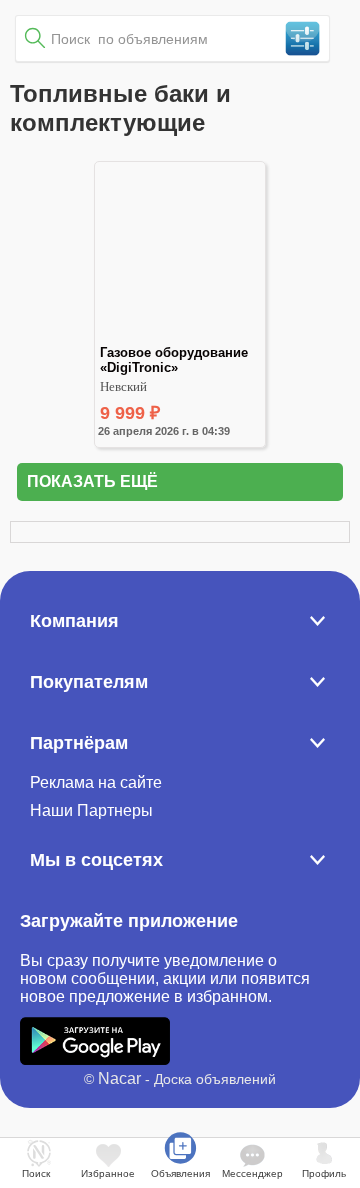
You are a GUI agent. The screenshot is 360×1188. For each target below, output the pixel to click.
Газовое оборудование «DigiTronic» (176, 360)
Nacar (119, 1078)
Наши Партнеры (91, 810)
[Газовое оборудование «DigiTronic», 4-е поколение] (179, 336)
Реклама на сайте (96, 782)
